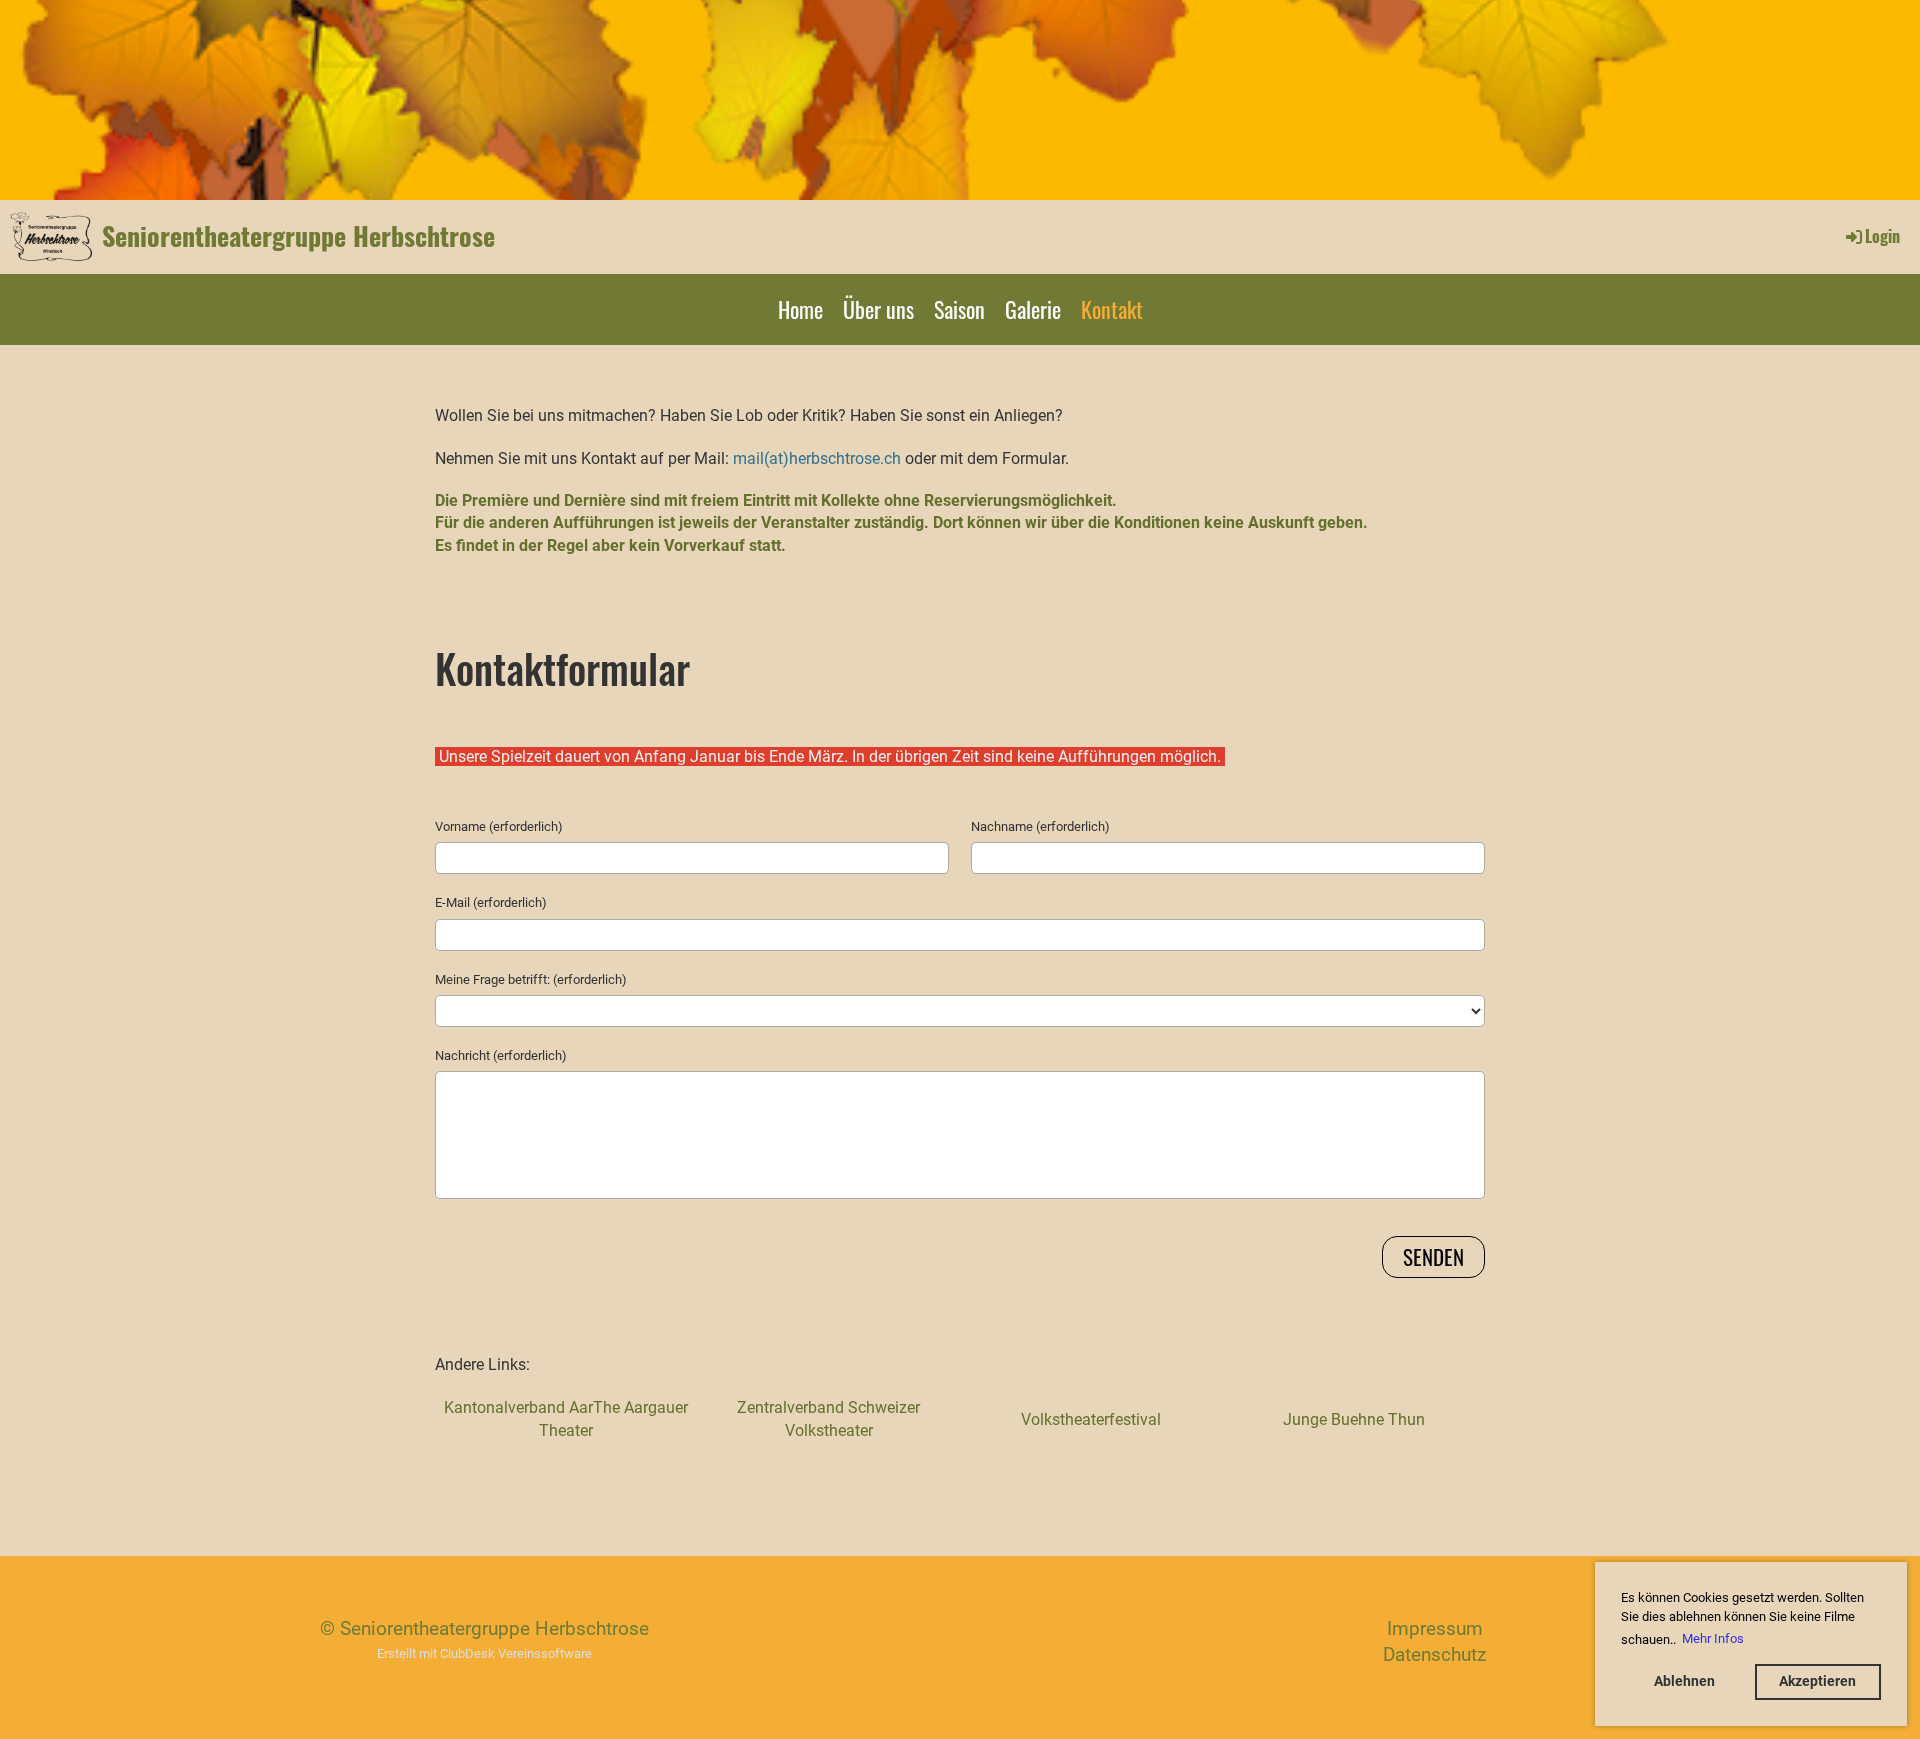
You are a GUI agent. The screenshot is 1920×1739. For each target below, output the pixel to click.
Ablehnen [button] (1684, 1681)
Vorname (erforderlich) (499, 826)
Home (800, 309)
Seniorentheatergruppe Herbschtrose (298, 236)
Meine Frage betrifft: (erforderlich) (531, 979)
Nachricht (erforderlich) (501, 1055)
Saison (959, 309)
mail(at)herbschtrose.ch (817, 458)
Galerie (1033, 309)
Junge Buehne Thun (1354, 1419)
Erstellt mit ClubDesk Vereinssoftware (484, 1653)
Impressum (1435, 1628)
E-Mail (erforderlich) (491, 902)
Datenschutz (1434, 1654)
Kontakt (1112, 309)
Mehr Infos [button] (1713, 1638)
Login (1882, 236)
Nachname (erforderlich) (1040, 826)
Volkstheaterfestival (1091, 1419)
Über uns (878, 309)
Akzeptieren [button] (1817, 1681)
